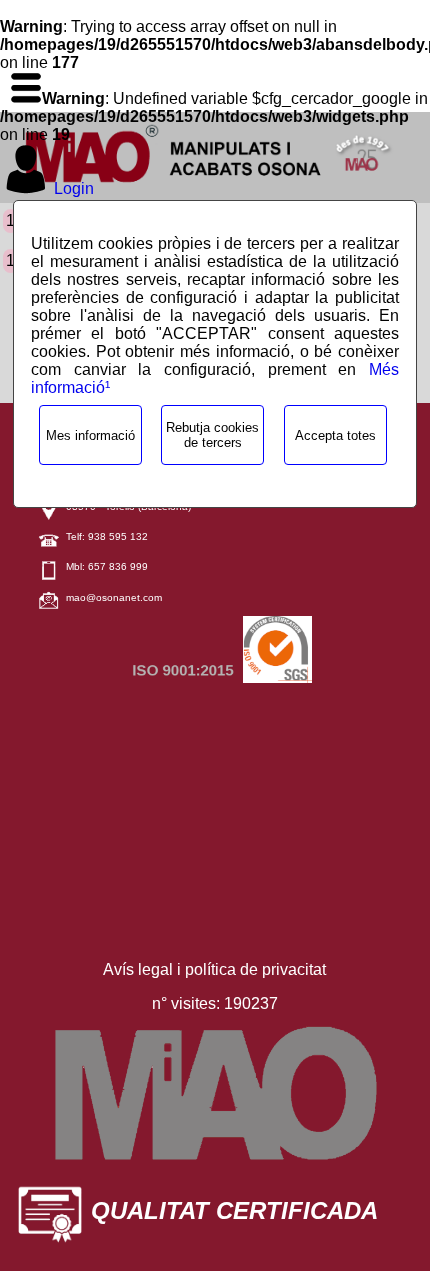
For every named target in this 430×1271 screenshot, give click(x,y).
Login (74, 188)
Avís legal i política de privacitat (214, 969)
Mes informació (90, 435)
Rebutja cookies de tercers (212, 435)
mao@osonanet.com (114, 597)
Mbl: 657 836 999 (107, 566)
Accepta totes (335, 435)
